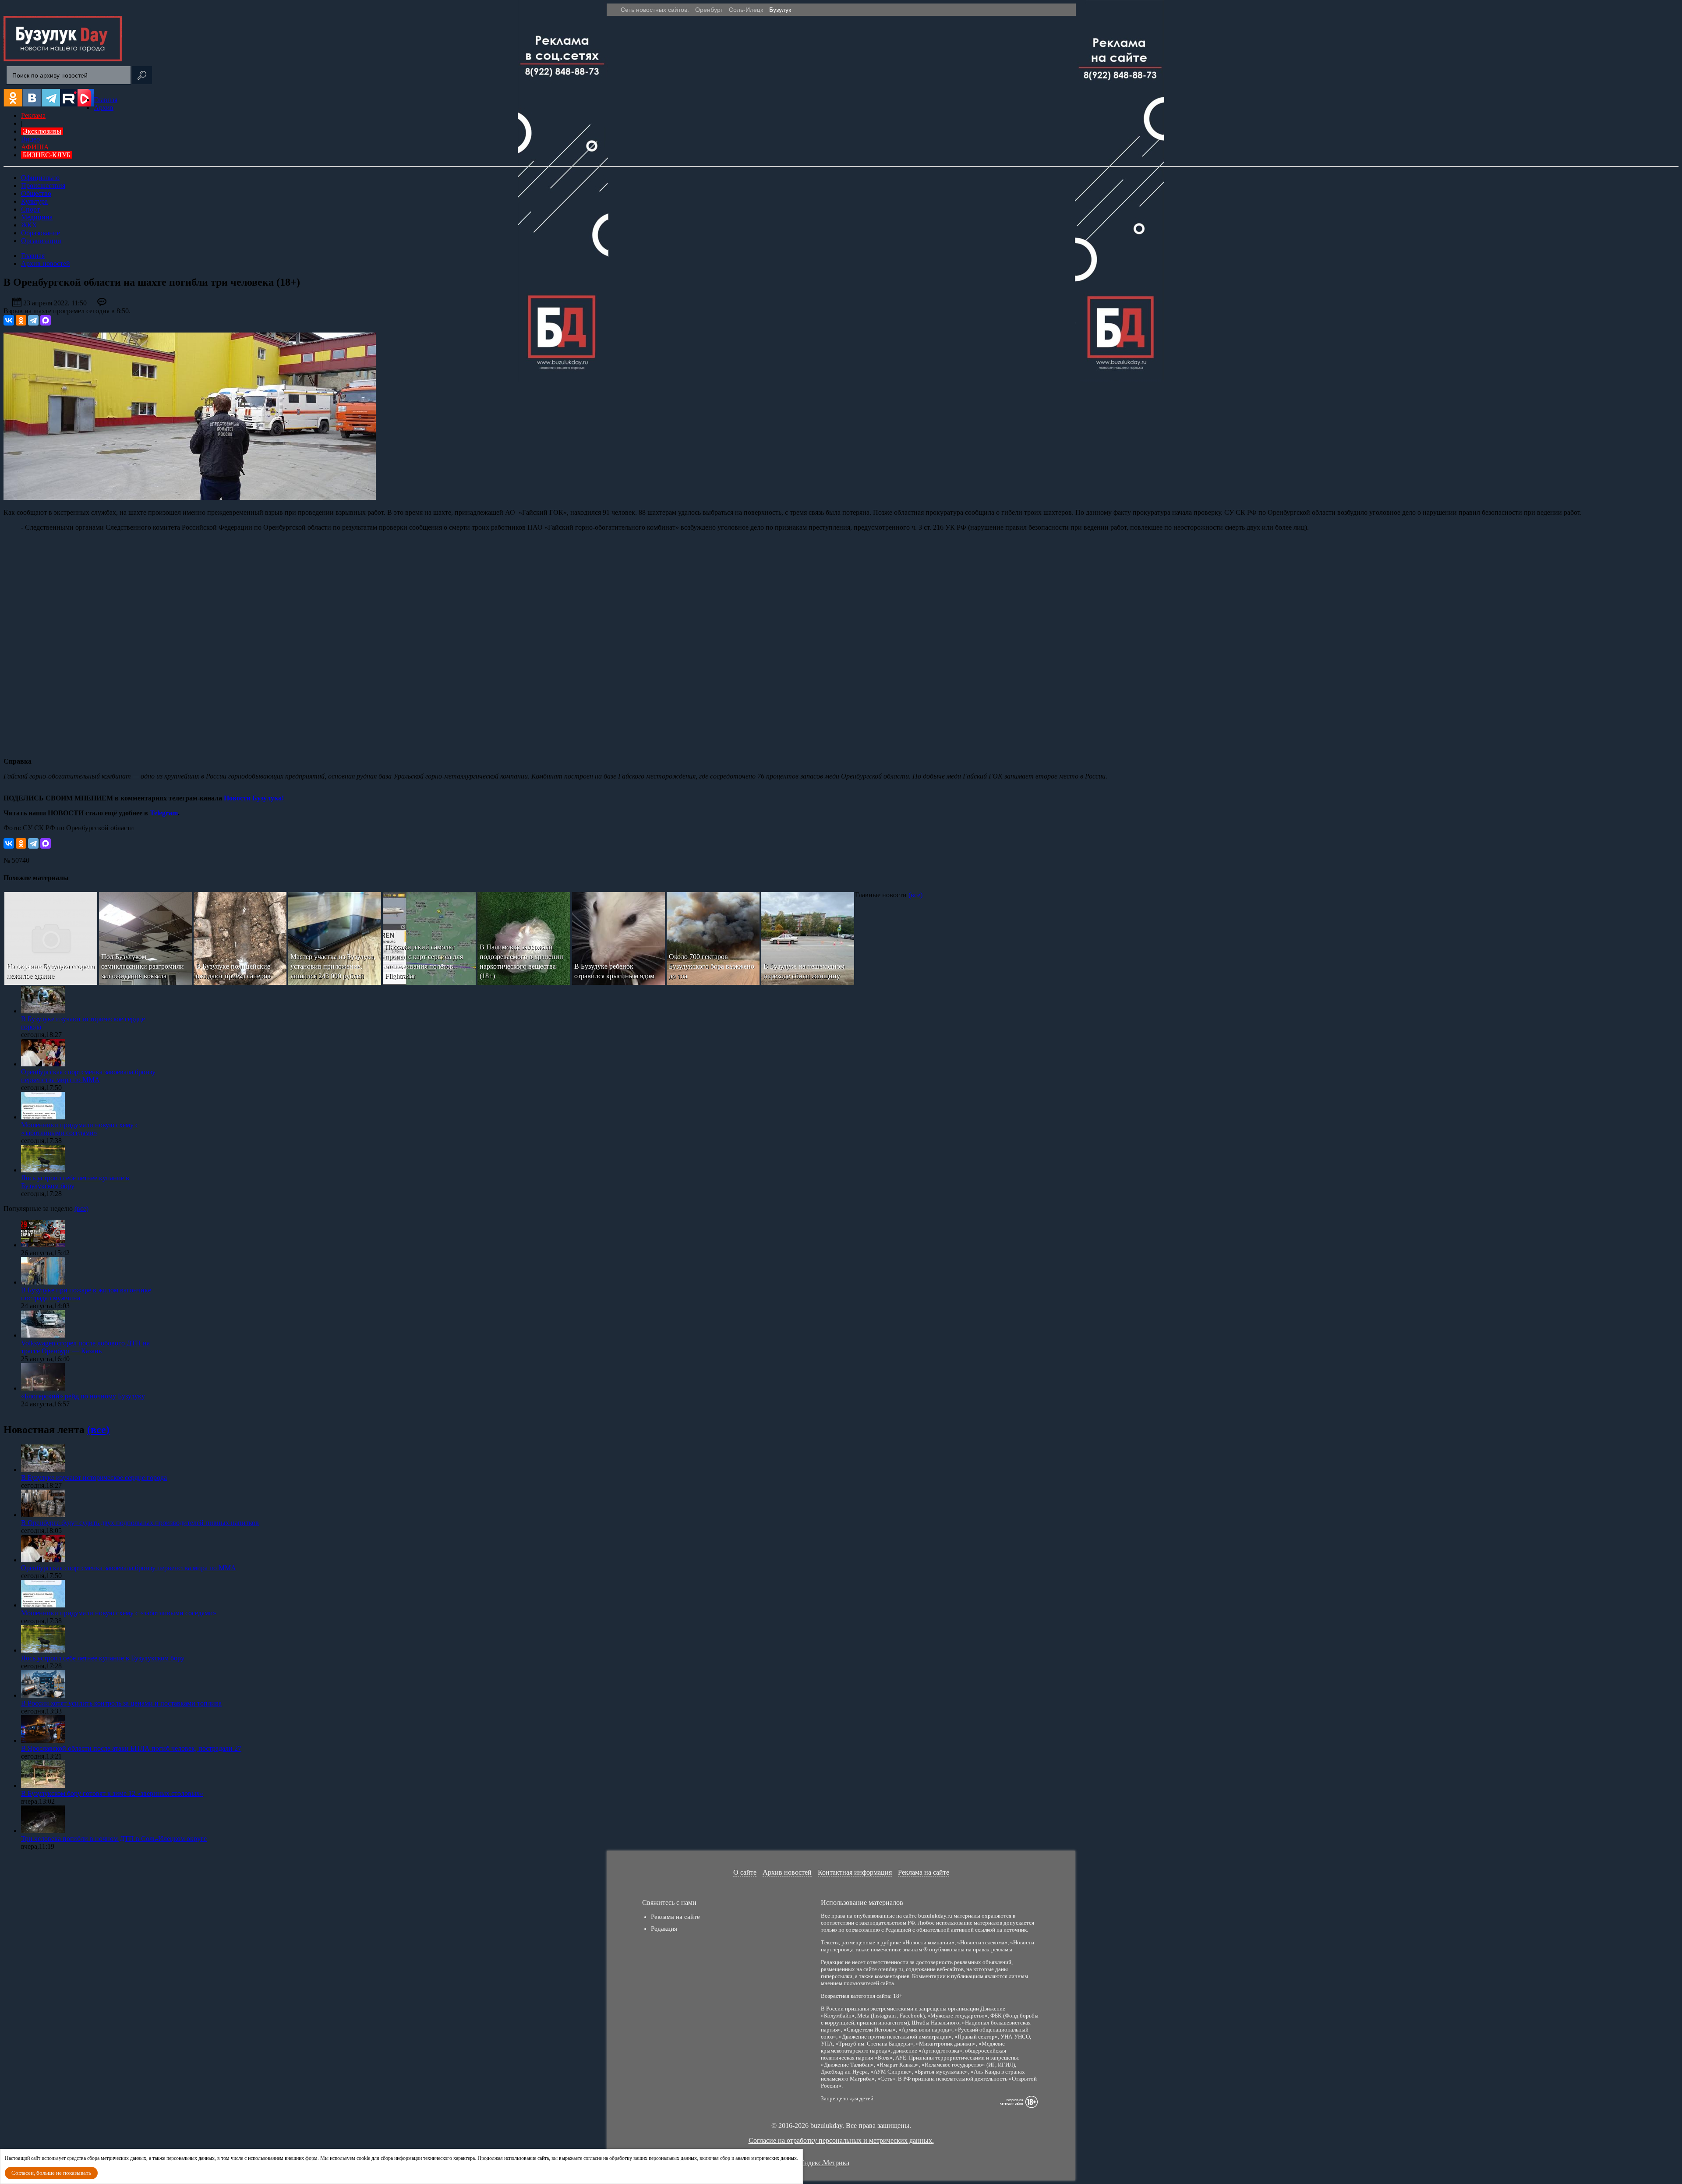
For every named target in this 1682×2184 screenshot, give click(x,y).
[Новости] (63, 59)
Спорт (30, 209)
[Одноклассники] (21, 320)
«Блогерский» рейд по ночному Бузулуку (83, 1396)
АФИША (35, 147)
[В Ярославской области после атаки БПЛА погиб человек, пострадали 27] (43, 1740)
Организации (41, 241)
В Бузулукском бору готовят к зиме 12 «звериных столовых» (112, 1793)
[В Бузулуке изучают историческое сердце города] (43, 1011)
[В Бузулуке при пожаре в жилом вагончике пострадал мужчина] (43, 1282)
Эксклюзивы (42, 131)
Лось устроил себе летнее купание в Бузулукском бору (103, 1658)
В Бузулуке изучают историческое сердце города (94, 1478)
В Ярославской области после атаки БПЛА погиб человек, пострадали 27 (131, 1748)
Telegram (164, 813)
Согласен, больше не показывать (51, 2173)
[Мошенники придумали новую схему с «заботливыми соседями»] (43, 1117)
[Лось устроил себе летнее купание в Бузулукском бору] (43, 1170)
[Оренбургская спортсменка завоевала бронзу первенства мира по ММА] (43, 1064)
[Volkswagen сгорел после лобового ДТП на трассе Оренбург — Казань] (43, 1335)
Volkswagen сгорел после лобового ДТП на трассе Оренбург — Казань (85, 1347)
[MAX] (46, 320)
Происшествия (43, 186)
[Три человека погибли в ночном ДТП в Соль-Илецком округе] (43, 1831)
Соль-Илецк (746, 10)
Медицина (37, 217)
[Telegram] (33, 320)
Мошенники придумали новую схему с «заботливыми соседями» (80, 1129)
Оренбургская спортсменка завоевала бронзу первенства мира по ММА (88, 1076)
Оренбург (709, 10)
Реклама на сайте (924, 1872)
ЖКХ (29, 225)
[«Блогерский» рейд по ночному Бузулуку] (43, 1388)
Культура (34, 201)
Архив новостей (787, 1872)
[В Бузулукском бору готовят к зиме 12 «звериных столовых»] (43, 1786)
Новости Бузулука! (254, 798)
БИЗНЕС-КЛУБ (47, 155)
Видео (30, 139)
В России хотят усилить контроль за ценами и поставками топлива (121, 1703)
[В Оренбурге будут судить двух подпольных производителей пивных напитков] (43, 1515)
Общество (36, 193)
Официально (40, 178)
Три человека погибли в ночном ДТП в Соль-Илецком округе (114, 1839)
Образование (41, 233)
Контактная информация (855, 1872)
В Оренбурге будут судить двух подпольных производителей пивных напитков (140, 1523)
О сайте (745, 1872)
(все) (915, 895)
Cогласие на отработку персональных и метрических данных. (841, 2140)
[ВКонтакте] (9, 320)
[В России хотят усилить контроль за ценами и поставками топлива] (43, 1695)
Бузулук (780, 10)
